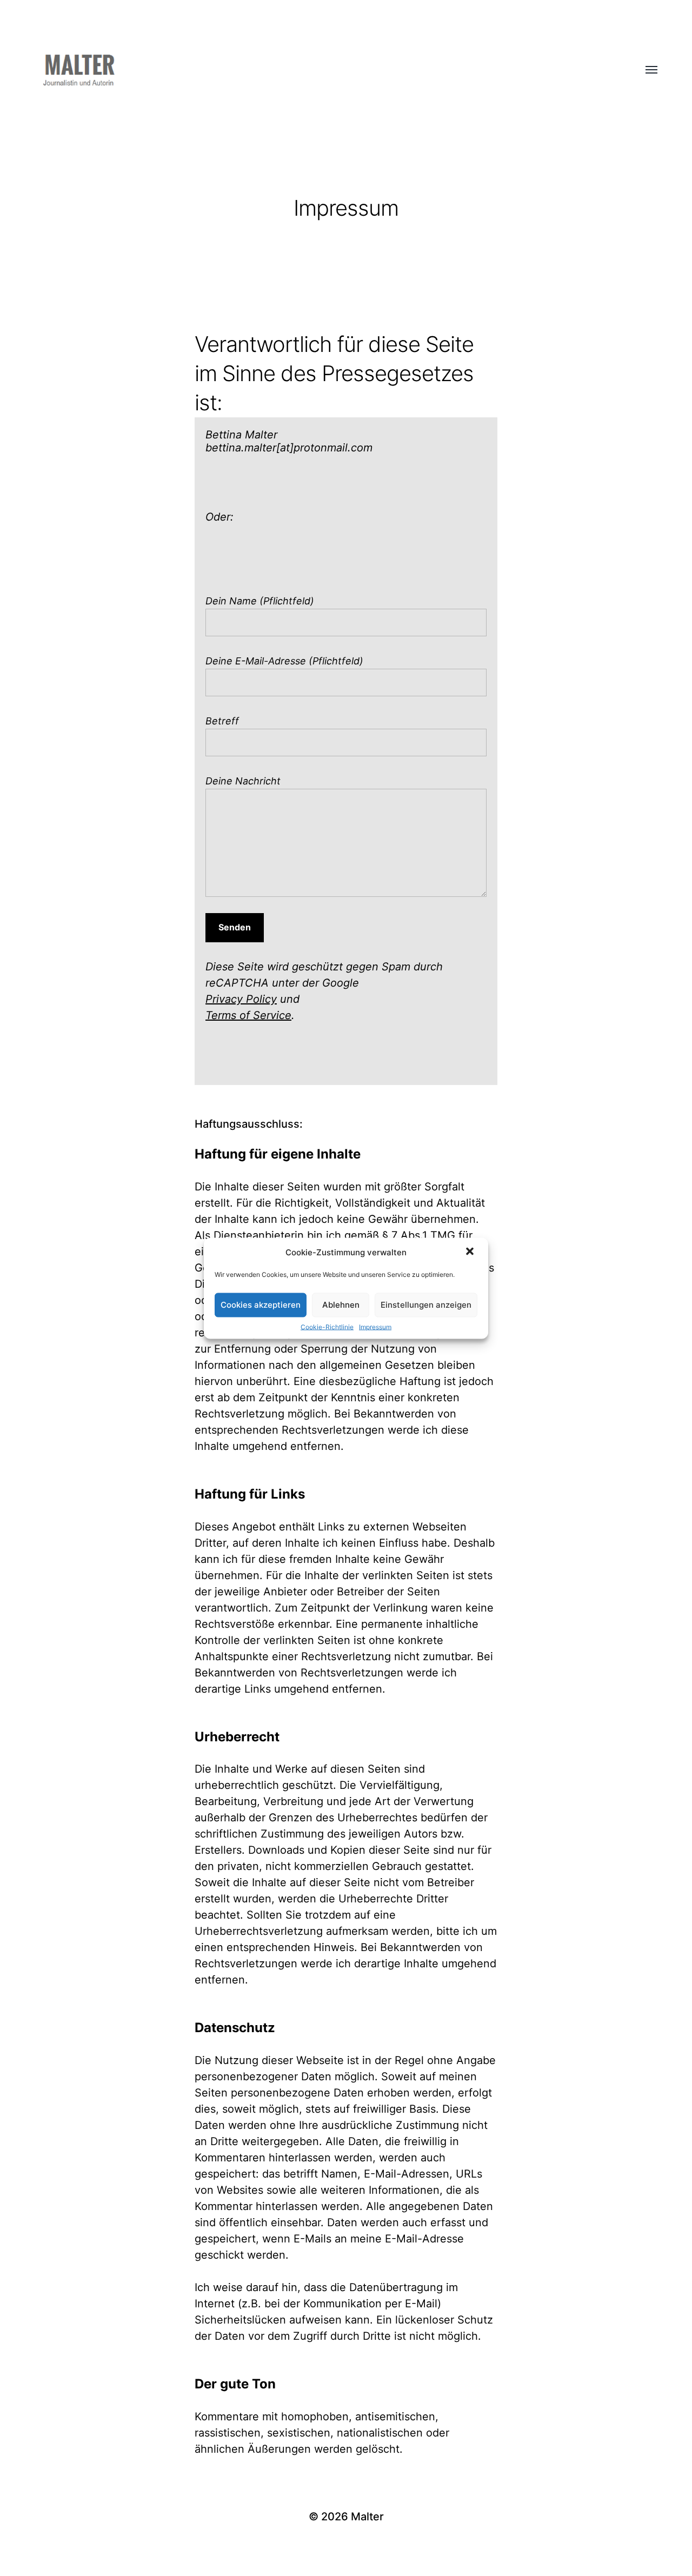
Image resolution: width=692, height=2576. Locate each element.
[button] (471, 1252)
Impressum (375, 1326)
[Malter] (324, 70)
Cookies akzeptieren (261, 1305)
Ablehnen (341, 1305)
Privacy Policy (241, 999)
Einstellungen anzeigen (426, 1305)
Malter (367, 2517)
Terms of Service (248, 1015)
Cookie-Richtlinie (327, 1326)
